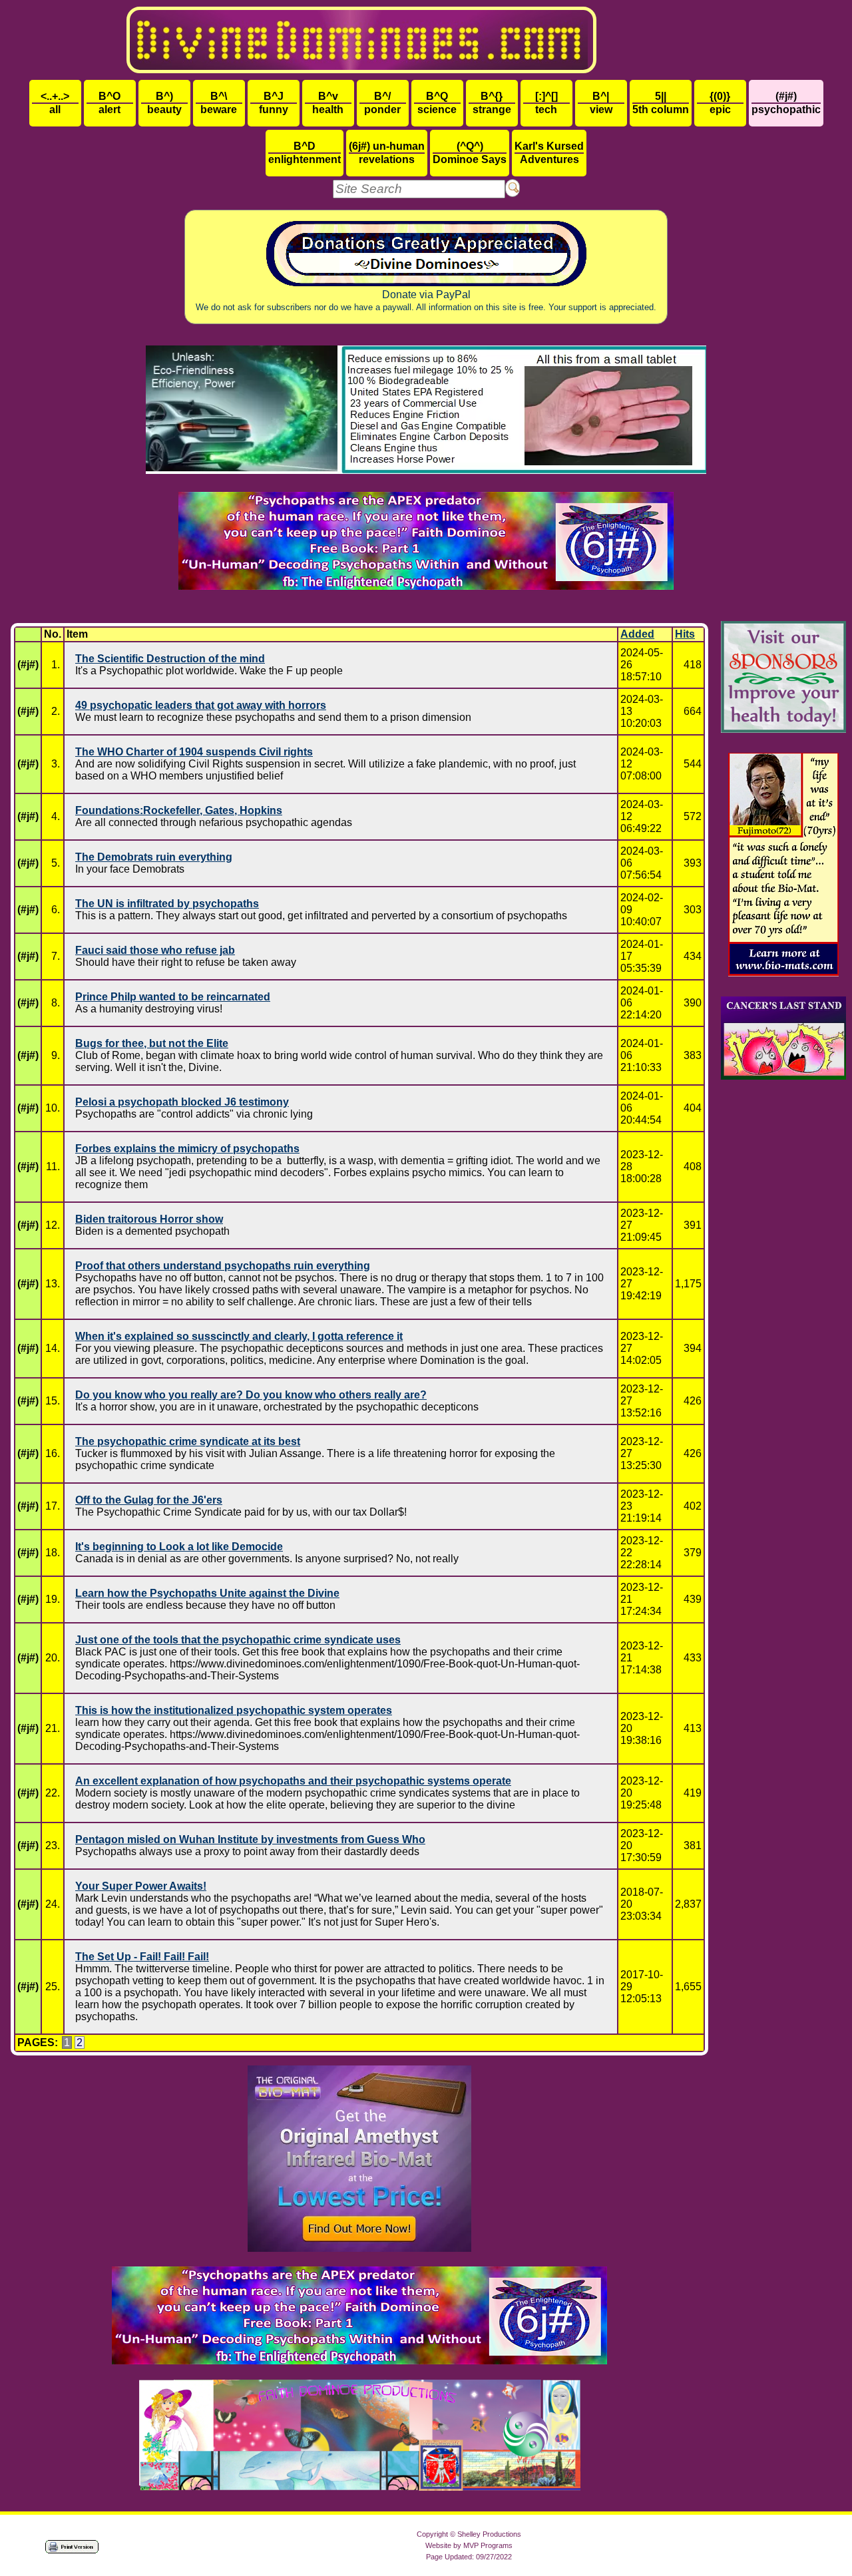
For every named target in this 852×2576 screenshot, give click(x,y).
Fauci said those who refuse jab (155, 950)
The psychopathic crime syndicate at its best (188, 1441)
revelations (387, 153)
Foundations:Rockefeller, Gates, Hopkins (179, 810)
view (601, 103)
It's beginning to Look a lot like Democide (179, 1547)
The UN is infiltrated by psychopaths (167, 904)
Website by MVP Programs (469, 2545)
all (55, 103)
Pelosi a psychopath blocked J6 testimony (182, 1102)
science (437, 103)
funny (274, 103)
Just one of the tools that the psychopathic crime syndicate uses (238, 1640)
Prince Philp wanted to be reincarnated (173, 997)
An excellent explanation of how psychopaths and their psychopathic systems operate (293, 1781)
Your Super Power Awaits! (141, 1886)
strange (492, 103)
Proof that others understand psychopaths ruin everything (223, 1266)
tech (546, 103)
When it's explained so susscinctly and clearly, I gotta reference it (239, 1336)
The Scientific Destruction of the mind (170, 659)
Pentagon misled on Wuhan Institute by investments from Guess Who (250, 1839)
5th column (661, 103)
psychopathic (786, 103)
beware (219, 103)
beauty (164, 103)
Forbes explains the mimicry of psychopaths (187, 1149)
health (328, 103)
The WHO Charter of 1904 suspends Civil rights (194, 752)
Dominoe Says (470, 153)
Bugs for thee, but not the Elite (152, 1043)
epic (720, 103)
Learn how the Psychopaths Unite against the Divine (207, 1593)
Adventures (549, 153)
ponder (382, 103)
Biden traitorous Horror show (149, 1219)
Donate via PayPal (426, 301)
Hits (685, 634)
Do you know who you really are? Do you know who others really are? (251, 1395)
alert (109, 103)
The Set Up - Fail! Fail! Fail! (142, 1957)
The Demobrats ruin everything (154, 857)
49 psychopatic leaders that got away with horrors (201, 705)
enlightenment (305, 153)
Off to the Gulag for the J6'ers (149, 1500)
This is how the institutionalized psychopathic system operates (234, 1710)
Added (637, 634)
